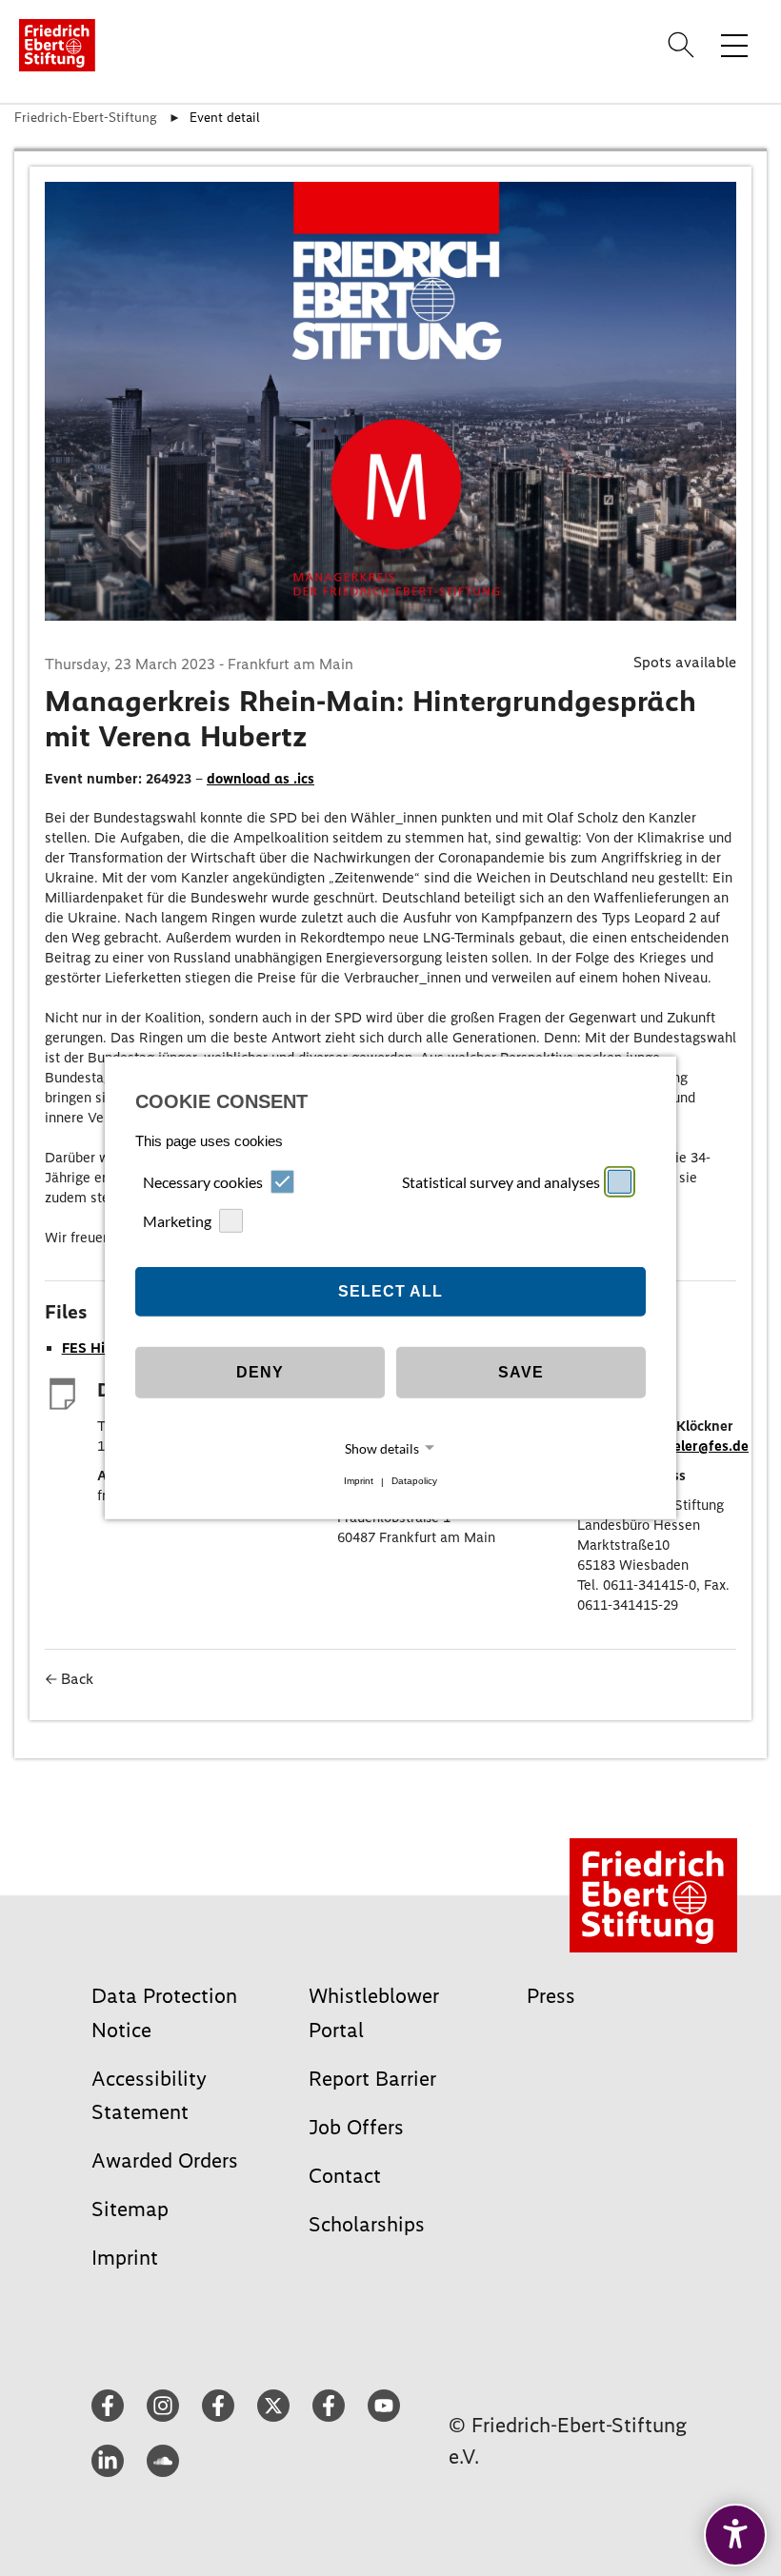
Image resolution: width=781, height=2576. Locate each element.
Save (521, 1372)
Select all (390, 1291)
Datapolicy (414, 1482)
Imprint (359, 1482)
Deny (260, 1372)
